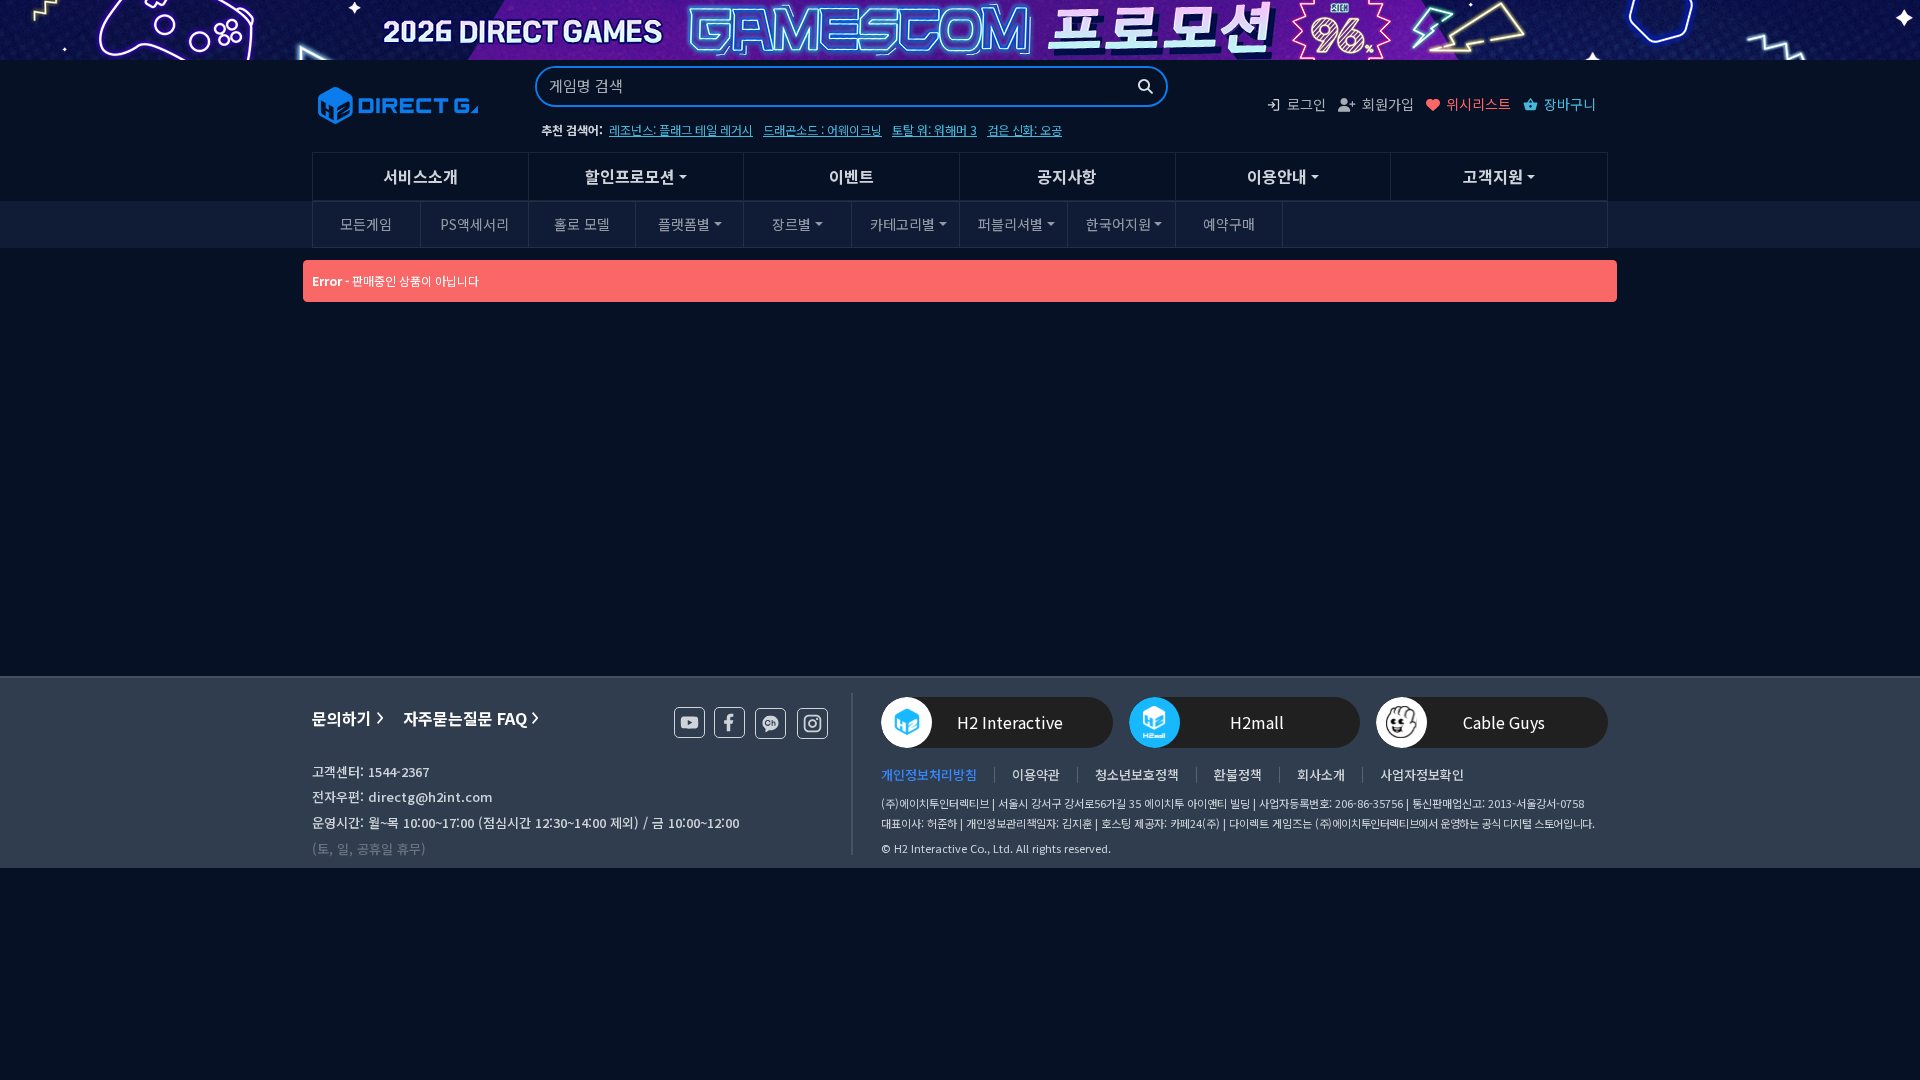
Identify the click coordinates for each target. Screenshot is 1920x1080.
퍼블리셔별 (1010, 224)
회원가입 (1388, 104)
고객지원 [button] (1493, 176)
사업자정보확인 (1422, 775)
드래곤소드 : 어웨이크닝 (822, 129)
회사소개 (1321, 775)
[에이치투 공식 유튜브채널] (689, 722)
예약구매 (1229, 224)
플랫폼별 (684, 224)
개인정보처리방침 (929, 775)
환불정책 (1238, 775)
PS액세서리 (474, 224)
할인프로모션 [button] (630, 176)
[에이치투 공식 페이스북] (729, 722)
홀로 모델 (582, 224)
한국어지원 (1118, 224)
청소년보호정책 (1137, 775)
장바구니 (1570, 104)
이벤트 (851, 176)
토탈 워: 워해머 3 (934, 129)
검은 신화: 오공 (1024, 129)
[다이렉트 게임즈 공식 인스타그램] (812, 723)
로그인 (1306, 104)
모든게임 (366, 224)
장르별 (791, 224)
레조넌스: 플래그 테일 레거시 (681, 129)
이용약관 (1036, 775)
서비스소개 (420, 176)
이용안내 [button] (1277, 176)
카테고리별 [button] (902, 224)
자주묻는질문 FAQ (465, 718)
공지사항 (1067, 176)
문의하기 (342, 718)
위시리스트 (1478, 104)
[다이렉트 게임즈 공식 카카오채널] (770, 723)
